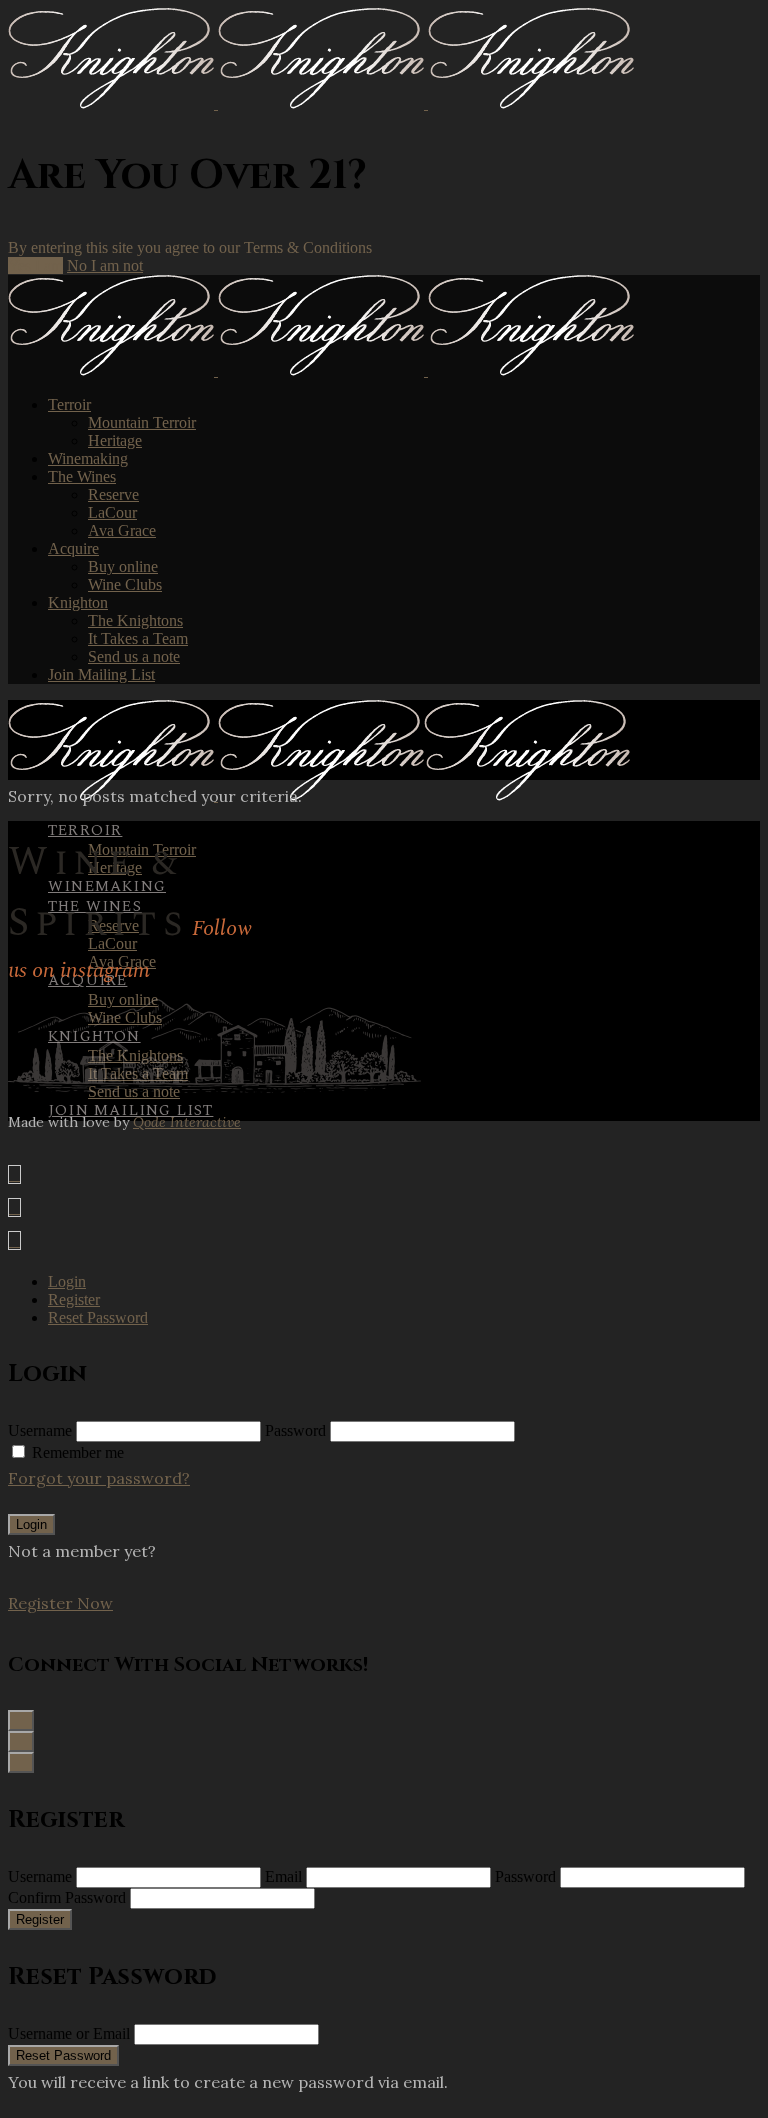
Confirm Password (67, 1897)
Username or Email (69, 2033)
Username (40, 1430)
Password (295, 1430)
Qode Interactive (187, 1122)
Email (283, 1876)
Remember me (78, 1452)
